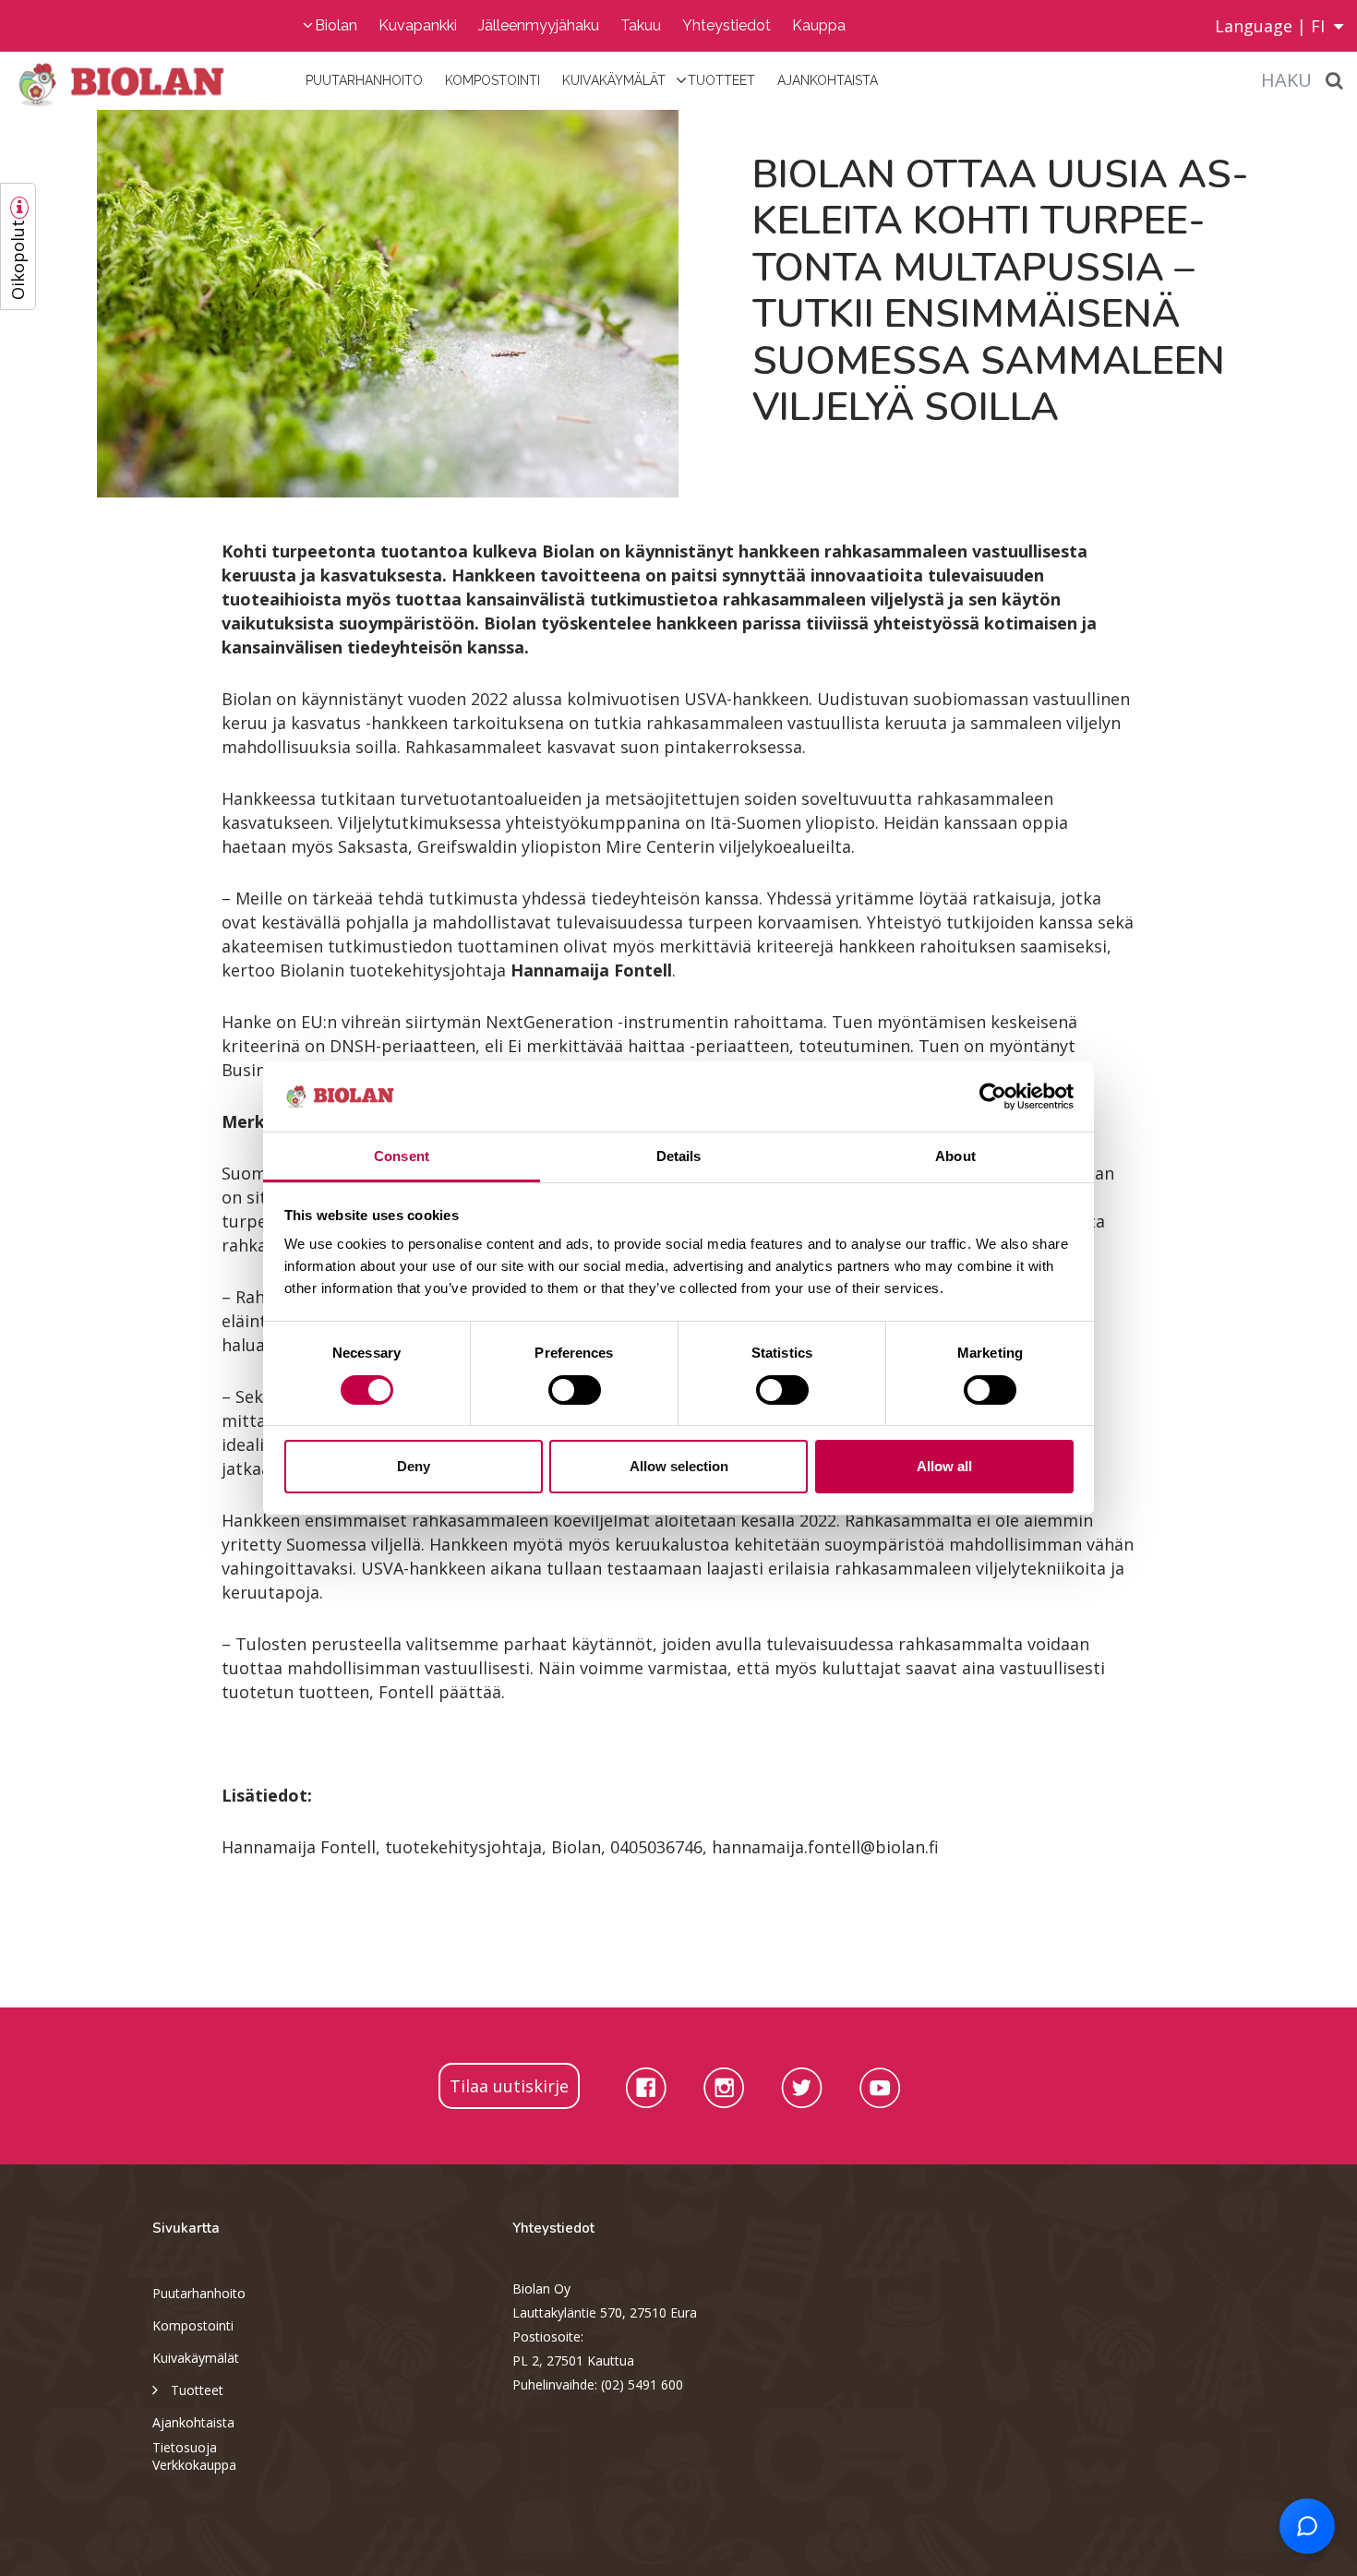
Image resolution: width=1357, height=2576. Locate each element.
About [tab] (955, 1156)
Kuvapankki (418, 25)
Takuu (641, 25)
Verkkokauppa (194, 2465)
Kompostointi (492, 80)
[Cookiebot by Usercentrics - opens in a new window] (993, 1096)
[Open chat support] (1307, 2526)
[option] (339, 304)
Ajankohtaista (828, 80)
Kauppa (819, 25)
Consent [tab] (402, 1156)
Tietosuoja (185, 2447)
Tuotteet (721, 80)
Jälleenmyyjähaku (539, 25)
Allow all (944, 1466)
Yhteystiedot (727, 25)
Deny (414, 1466)
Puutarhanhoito (364, 80)
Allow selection (679, 1466)
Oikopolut (18, 260)
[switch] (575, 1390)
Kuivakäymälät (614, 80)
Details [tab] (679, 1156)
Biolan (336, 25)
